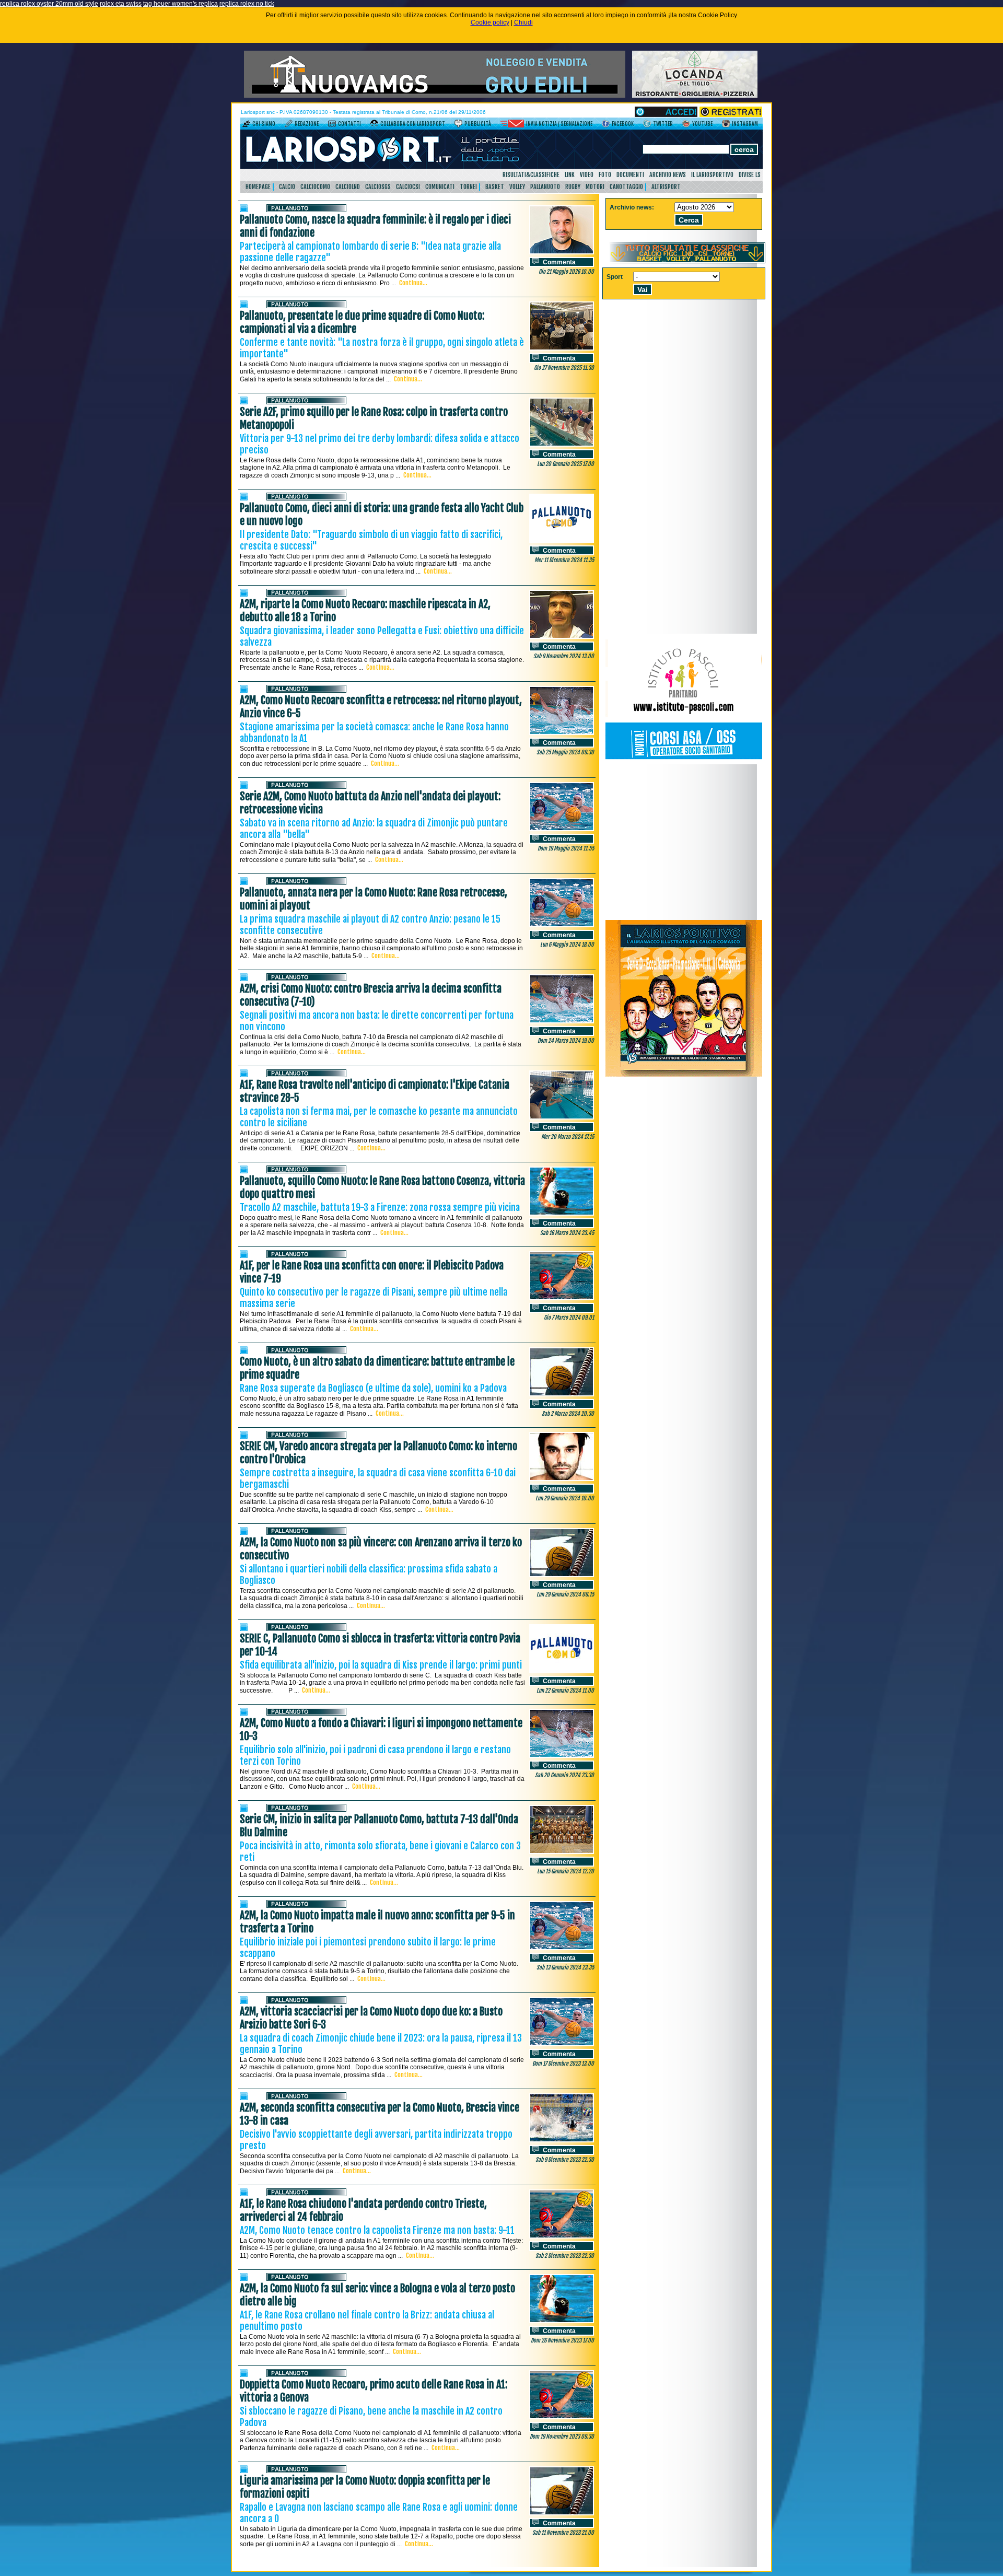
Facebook (623, 124)
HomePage (258, 187)
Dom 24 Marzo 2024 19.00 (566, 1041)
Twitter (663, 124)
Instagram (745, 124)
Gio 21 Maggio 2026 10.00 (566, 272)
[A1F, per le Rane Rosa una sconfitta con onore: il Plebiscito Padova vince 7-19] (562, 1298)
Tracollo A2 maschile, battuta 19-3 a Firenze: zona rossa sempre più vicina (380, 1207)
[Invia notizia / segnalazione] (512, 125)
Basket (495, 187)
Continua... (413, 283)
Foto (605, 175)
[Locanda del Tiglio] (695, 96)
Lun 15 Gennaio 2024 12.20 (565, 1871)
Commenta (559, 262)
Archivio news (668, 175)
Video (587, 175)
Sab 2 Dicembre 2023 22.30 (565, 2256)
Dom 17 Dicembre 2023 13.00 (563, 2064)
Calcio (287, 187)
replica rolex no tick (247, 4)
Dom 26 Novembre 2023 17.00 (562, 2340)
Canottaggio (626, 187)
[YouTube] (686, 125)
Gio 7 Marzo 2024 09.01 (569, 1318)
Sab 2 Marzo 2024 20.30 (568, 1414)
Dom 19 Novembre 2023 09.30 (562, 2437)
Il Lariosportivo (712, 175)
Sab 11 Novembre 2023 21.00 (563, 2533)
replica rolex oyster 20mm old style (49, 4)
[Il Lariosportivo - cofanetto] (684, 1075)
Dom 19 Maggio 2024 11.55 (566, 848)
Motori (595, 187)
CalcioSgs (378, 187)
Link (570, 175)
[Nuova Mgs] (435, 96)
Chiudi (523, 22)
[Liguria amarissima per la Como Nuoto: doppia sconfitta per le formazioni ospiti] (562, 2513)
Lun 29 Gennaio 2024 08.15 (565, 1594)
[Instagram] (726, 125)
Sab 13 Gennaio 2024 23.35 (565, 1967)
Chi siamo (264, 124)
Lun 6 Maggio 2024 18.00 (567, 945)
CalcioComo (315, 187)
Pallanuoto (545, 187)
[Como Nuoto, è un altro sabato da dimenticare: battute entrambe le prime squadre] (562, 1394)
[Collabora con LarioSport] (374, 125)
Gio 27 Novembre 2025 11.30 (564, 368)
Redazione (307, 124)
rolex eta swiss (121, 4)
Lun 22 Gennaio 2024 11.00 (565, 1691)
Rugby (573, 187)
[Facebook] (606, 125)
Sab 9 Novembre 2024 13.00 (564, 656)
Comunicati (440, 187)
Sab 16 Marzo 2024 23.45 (567, 1233)
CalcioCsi (408, 187)
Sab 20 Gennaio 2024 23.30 (564, 1775)
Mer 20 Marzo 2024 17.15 (568, 1137)
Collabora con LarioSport (413, 124)
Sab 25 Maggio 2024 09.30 (565, 752)
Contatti (349, 124)
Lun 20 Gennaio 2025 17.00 (565, 464)
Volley (517, 187)
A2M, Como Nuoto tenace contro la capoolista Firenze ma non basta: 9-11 (377, 2230)
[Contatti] (332, 125)
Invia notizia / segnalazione (559, 124)
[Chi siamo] (246, 125)
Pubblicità (478, 124)
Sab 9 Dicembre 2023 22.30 (565, 2160)
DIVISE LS (750, 175)
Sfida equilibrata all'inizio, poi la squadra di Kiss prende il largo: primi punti (381, 1665)
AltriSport (666, 187)
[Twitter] (647, 125)
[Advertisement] (684, 842)
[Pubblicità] (458, 125)
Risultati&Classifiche (531, 175)
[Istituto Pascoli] (684, 762)
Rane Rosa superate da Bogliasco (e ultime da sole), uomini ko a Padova (373, 1388)
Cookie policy (490, 22)
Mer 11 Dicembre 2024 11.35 (564, 560)
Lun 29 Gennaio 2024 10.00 (565, 1498)
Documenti (630, 175)
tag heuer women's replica (180, 4)
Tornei (468, 187)
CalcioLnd (348, 187)
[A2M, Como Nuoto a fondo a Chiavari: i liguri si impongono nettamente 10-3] (562, 1756)
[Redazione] (289, 125)
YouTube (702, 124)
